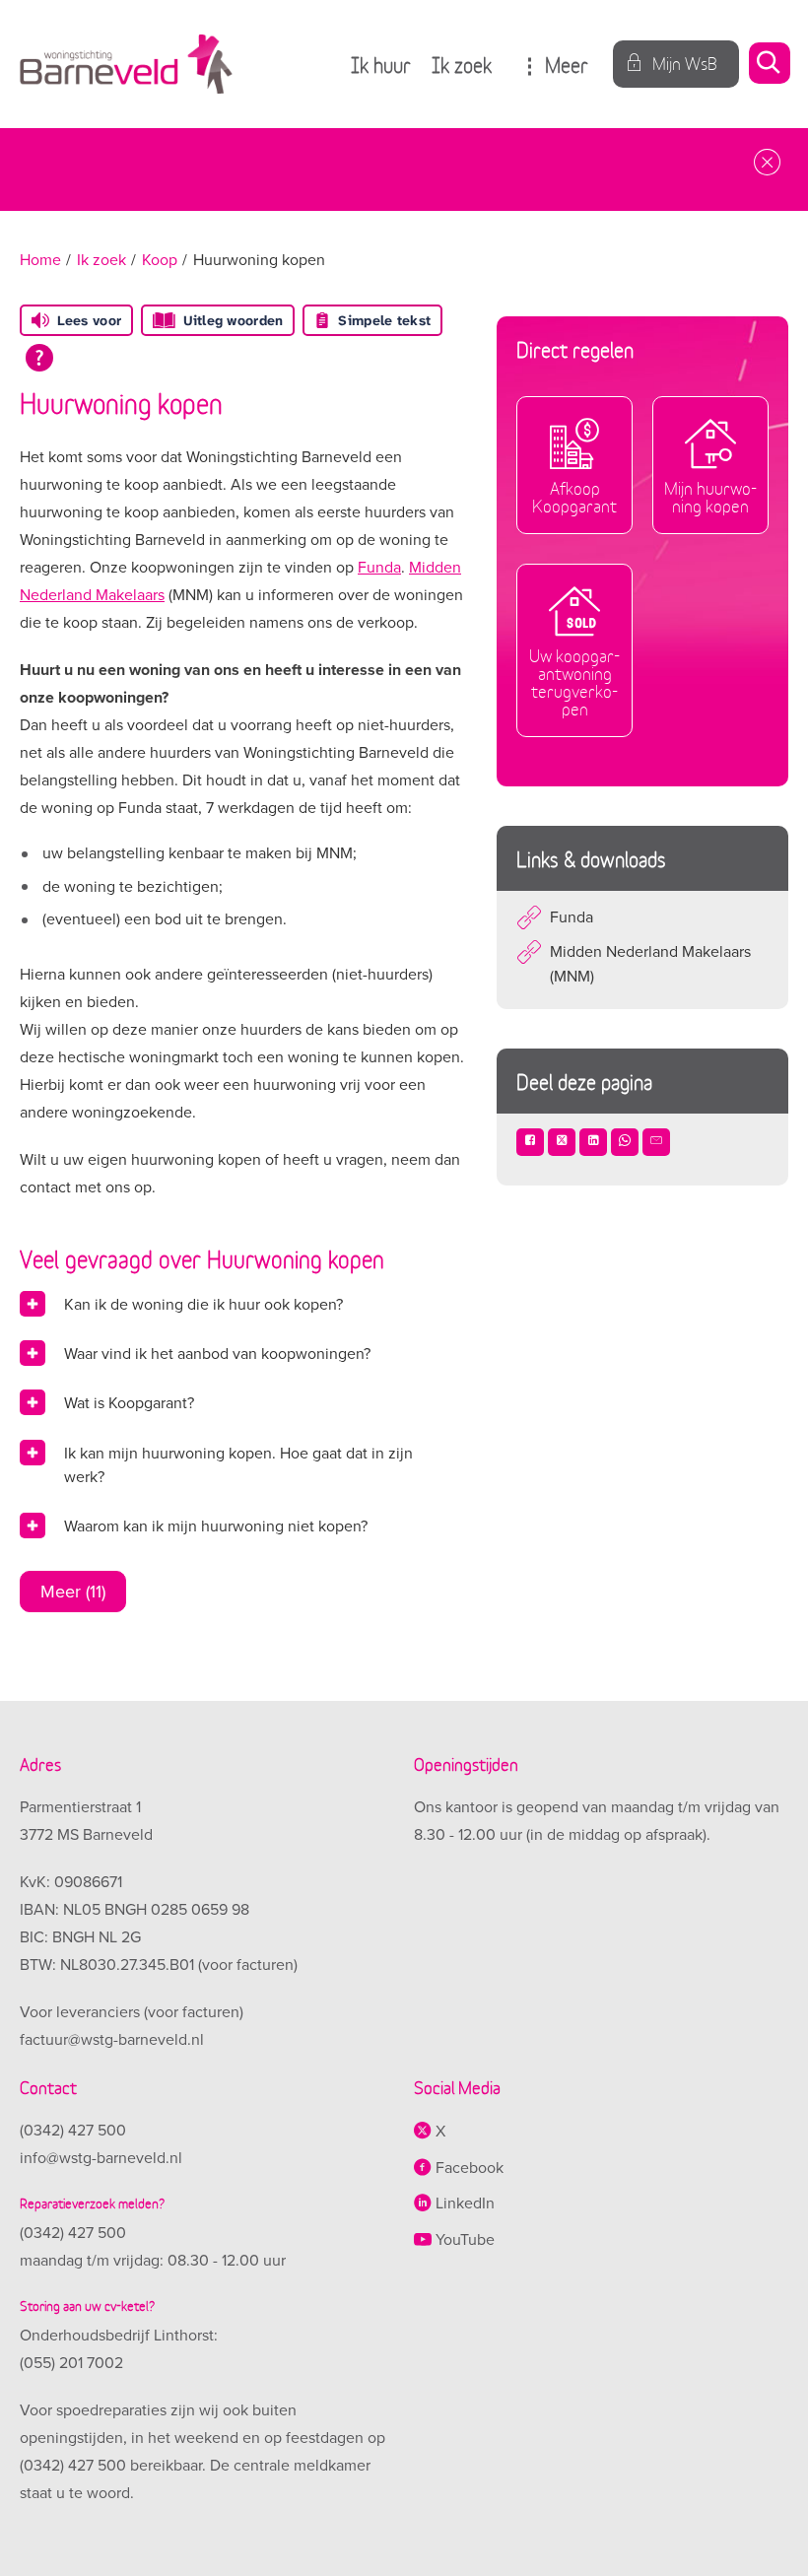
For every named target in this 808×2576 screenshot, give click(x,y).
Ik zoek (462, 64)
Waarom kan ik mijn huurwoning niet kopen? (216, 1526)
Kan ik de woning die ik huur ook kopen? (203, 1305)
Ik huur (381, 64)
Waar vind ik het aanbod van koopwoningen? (217, 1354)
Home (40, 260)
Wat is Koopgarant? (129, 1403)
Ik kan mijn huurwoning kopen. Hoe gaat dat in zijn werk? (238, 1465)
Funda (379, 568)
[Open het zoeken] (769, 65)
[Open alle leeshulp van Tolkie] (39, 358)
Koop (160, 260)
